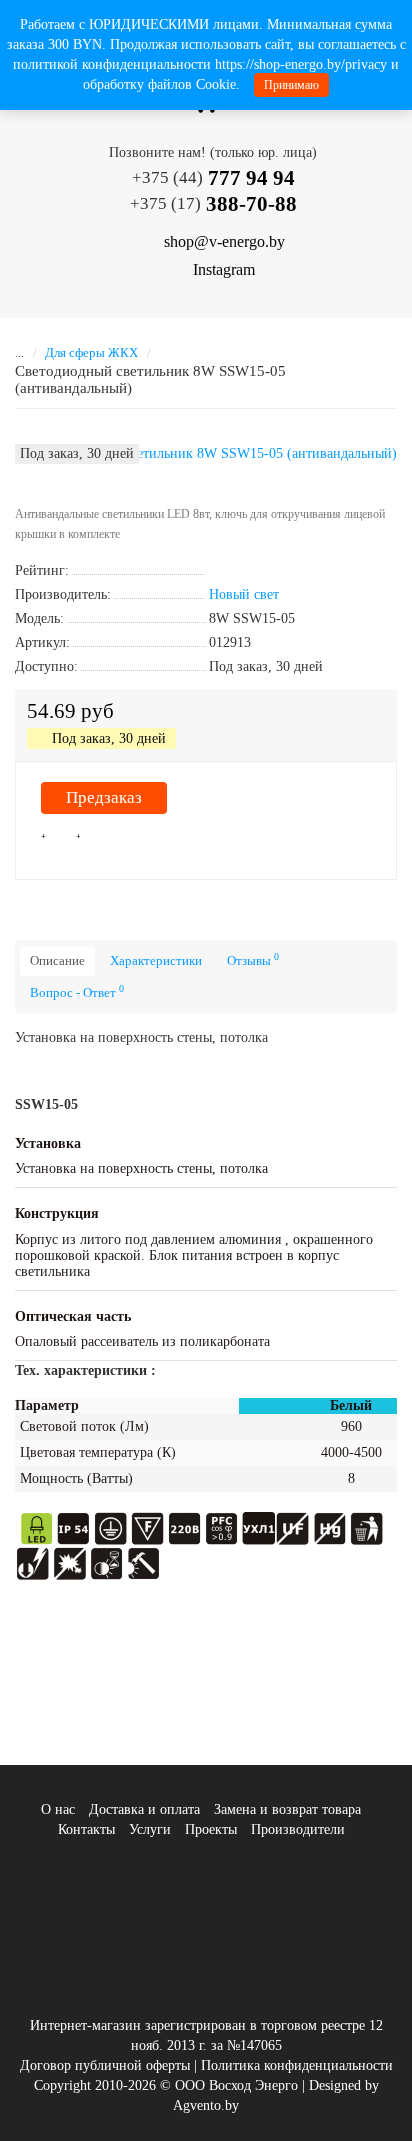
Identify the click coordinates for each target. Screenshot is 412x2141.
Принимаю (291, 85)
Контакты (86, 1829)
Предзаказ (104, 797)
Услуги (150, 1829)
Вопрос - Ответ (77, 991)
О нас (58, 1809)
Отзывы (253, 959)
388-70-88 (213, 204)
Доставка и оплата (144, 1809)
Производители (298, 1829)
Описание (57, 960)
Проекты (211, 1829)
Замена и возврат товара (287, 1809)
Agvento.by (206, 2105)
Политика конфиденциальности (297, 2065)
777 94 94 (213, 178)
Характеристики (156, 960)
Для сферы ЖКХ (91, 352)
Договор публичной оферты (105, 2065)
